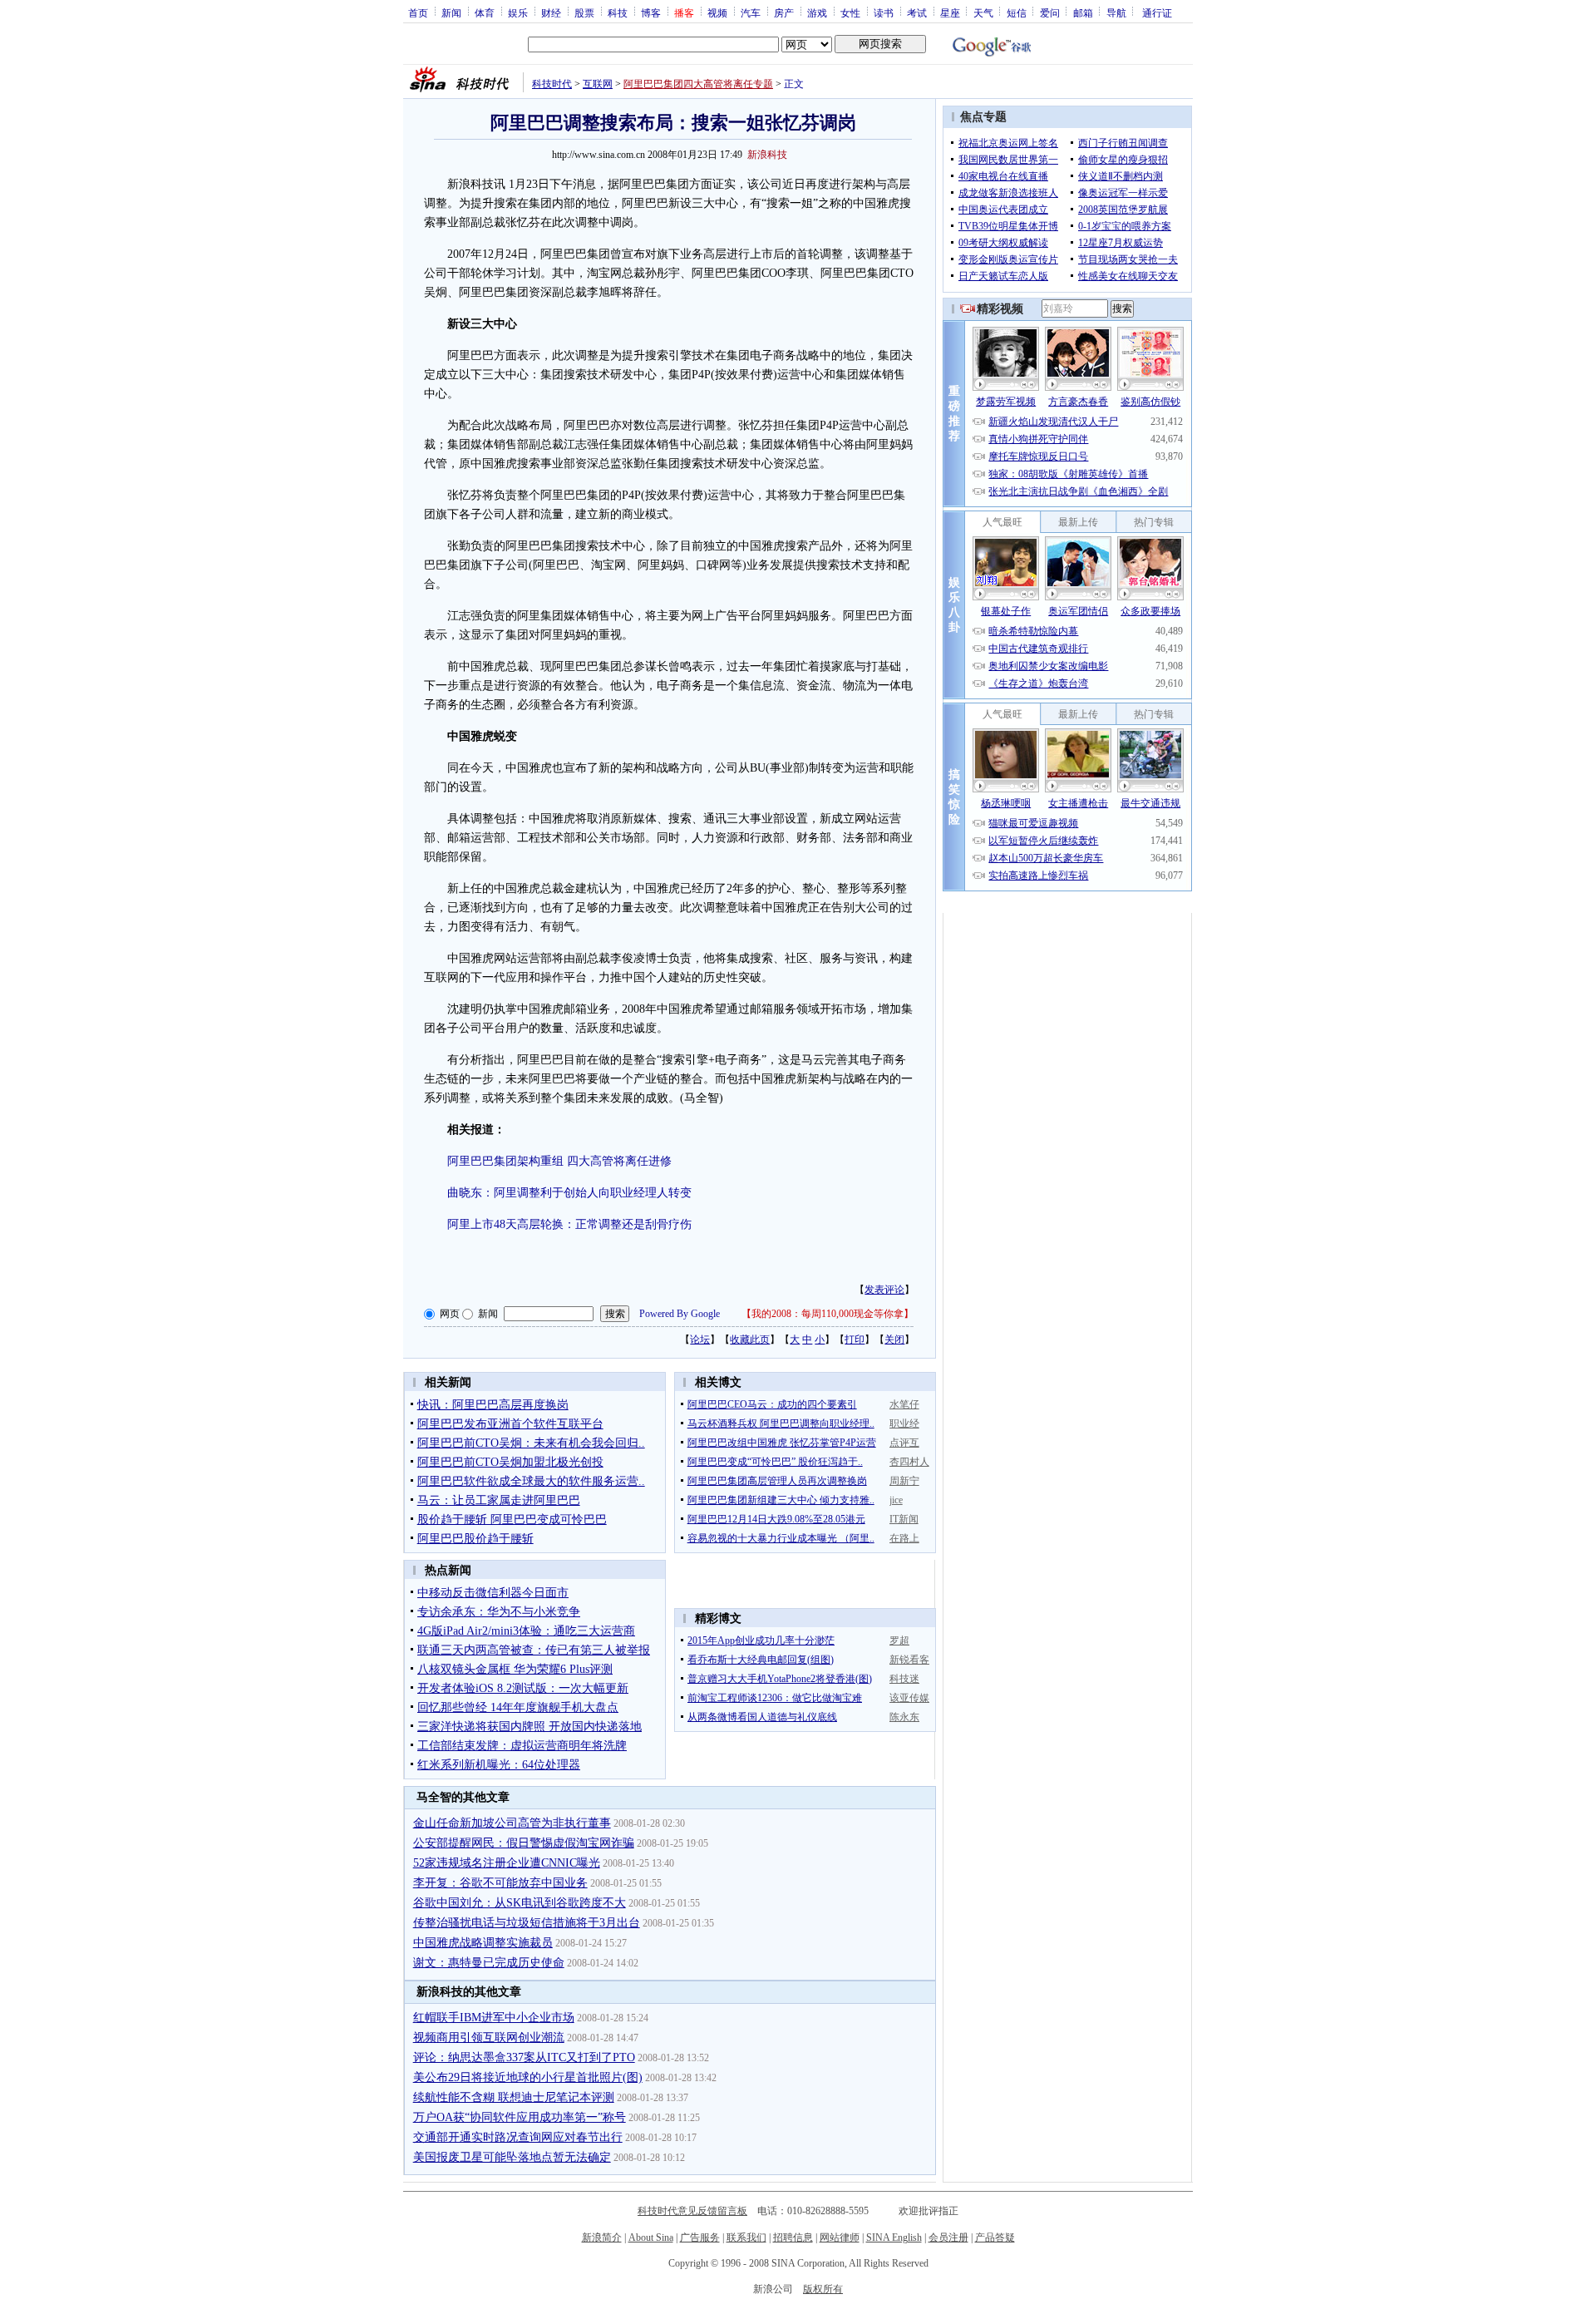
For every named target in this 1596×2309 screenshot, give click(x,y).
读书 (884, 12)
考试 (917, 12)
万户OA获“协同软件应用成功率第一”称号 (520, 2117)
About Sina (651, 2237)
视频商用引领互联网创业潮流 (489, 2038)
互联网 (598, 84)
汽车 (751, 12)
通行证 (1157, 12)
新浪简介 (602, 2237)
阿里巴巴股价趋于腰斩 (475, 1539)
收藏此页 (750, 1340)
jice (896, 1500)
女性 (850, 12)
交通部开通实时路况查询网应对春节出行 (518, 2137)
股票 (584, 12)
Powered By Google (680, 1314)
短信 (1017, 12)
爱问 (1050, 12)
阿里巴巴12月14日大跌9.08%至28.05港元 (776, 1519)
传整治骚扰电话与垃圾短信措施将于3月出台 (527, 1923)
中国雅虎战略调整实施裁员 (483, 1943)
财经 (551, 12)
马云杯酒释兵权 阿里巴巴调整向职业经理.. (781, 1423)
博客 (651, 12)
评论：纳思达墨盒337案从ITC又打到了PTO (524, 2057)
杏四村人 (909, 1462)
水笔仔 (904, 1404)
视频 (717, 12)
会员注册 (948, 2237)
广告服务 (700, 2237)
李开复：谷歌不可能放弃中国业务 (500, 1883)
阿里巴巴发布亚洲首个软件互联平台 (510, 1424)
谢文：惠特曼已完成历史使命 (489, 1963)
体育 (485, 12)
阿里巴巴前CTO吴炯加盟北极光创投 (510, 1462)
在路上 (904, 1538)
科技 (618, 12)
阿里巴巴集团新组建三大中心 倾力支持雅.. (781, 1500)
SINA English (894, 2237)
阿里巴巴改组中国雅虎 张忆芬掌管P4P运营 (782, 1443)
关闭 (894, 1340)
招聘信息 (793, 2237)
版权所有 (823, 2289)
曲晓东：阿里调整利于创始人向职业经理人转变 (569, 1193)
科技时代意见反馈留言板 (692, 2211)
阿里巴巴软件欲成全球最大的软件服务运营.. (531, 1481)
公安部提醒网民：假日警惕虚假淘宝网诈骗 (524, 1843)
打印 (855, 1340)
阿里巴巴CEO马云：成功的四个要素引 (772, 1404)
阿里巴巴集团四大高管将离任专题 (698, 84)
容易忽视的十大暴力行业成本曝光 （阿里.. (781, 1538)
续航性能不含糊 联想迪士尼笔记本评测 (514, 2097)
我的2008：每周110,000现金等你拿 (828, 1314)
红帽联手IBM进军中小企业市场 (494, 2018)
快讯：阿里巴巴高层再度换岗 (493, 1405)
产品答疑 (995, 2237)
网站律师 (840, 2237)
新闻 (451, 12)
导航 (1116, 12)
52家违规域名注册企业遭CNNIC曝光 (507, 1863)
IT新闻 (904, 1519)
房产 (784, 12)
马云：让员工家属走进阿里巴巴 (499, 1500)
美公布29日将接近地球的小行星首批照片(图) (528, 2077)
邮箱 (1083, 12)
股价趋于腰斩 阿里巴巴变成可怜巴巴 (512, 1520)
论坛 (700, 1340)
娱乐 (518, 12)
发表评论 (884, 1290)
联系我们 (746, 2237)
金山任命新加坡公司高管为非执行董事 (512, 1823)
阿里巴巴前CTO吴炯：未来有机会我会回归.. (531, 1443)
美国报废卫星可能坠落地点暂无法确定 (512, 2157)
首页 (418, 12)
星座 (950, 12)
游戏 (817, 12)
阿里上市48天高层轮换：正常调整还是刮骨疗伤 (569, 1224)
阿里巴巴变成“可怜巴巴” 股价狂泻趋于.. (775, 1462)
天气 (983, 12)
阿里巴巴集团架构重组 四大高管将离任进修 (559, 1161)
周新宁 (904, 1481)
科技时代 (552, 84)
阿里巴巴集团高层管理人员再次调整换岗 (777, 1481)
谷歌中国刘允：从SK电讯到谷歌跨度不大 (520, 1903)
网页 (450, 1314)
